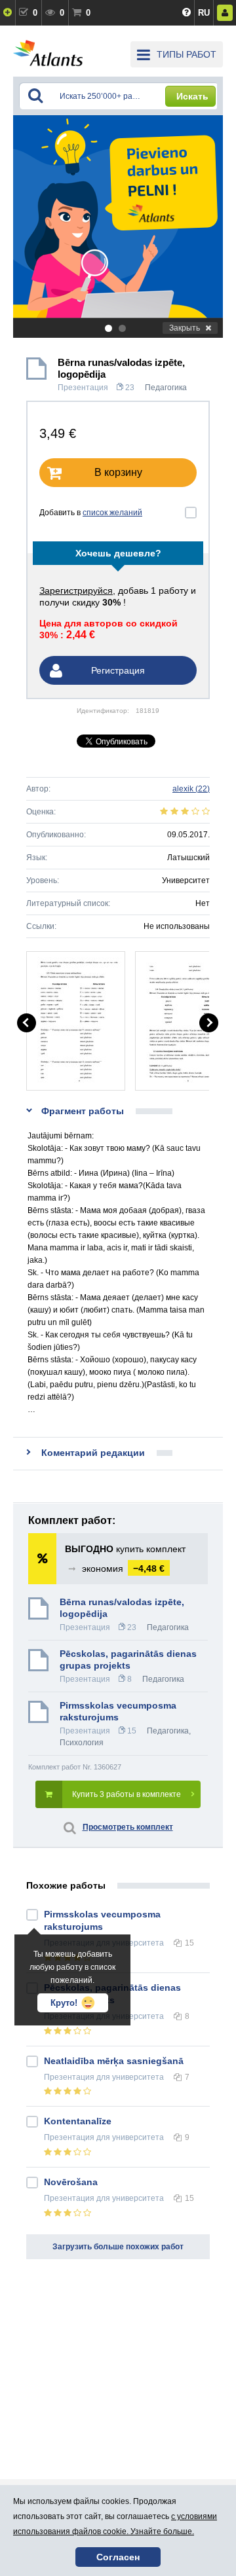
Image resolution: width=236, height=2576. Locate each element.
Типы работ (187, 54)
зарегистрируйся (76, 590)
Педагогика (166, 388)
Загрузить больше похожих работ (118, 2247)
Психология (82, 1743)
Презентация (83, 388)
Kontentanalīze (78, 2121)
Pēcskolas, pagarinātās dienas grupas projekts (128, 1660)
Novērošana (71, 2182)
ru (204, 13)
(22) (191, 789)
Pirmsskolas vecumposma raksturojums (118, 1711)
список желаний (112, 513)
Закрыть (185, 328)
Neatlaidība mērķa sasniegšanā (114, 2061)
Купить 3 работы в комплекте (127, 1794)
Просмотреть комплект (128, 1827)
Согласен (118, 2557)
